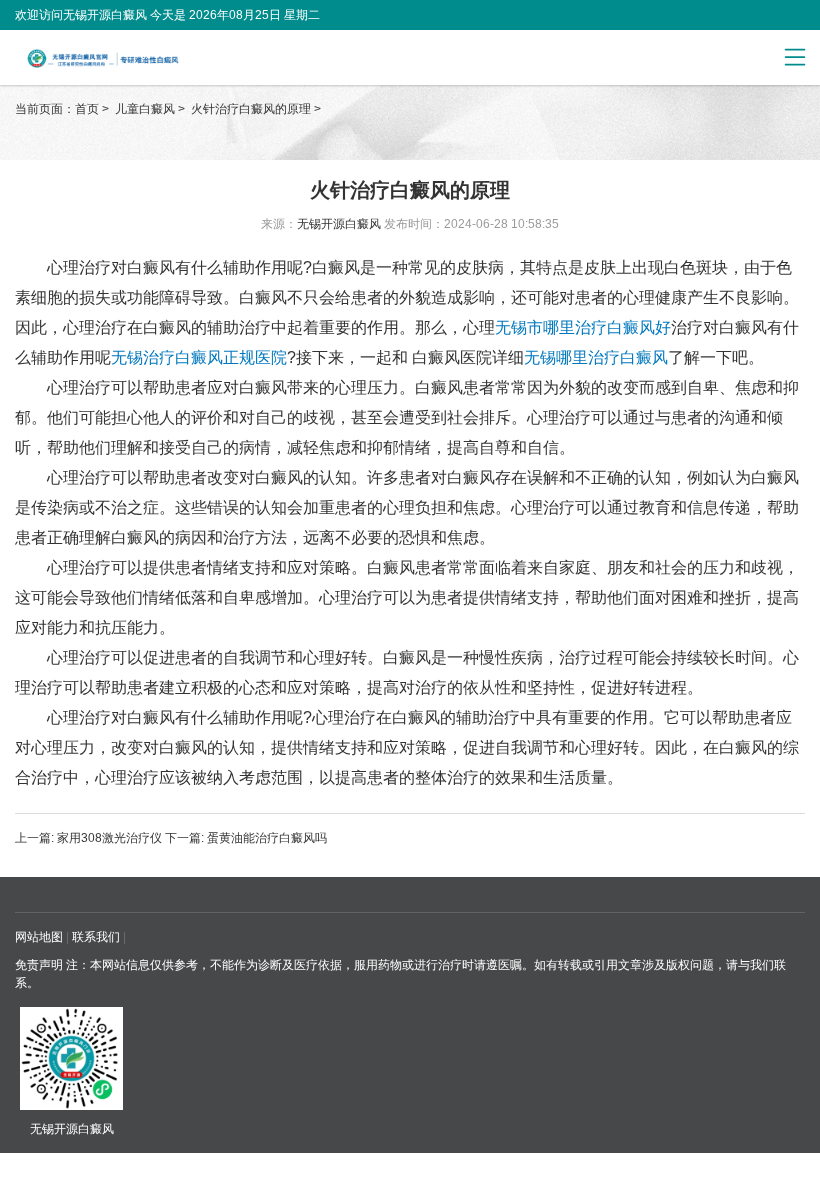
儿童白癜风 (146, 109)
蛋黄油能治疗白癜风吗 (265, 838)
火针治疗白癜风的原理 (252, 109)
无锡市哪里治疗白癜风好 (583, 327)
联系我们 (96, 937)
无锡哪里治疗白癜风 (596, 357)
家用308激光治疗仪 (109, 838)
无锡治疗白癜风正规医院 (199, 357)
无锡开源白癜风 (339, 224)
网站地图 (39, 937)
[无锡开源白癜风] (143, 58)
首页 (87, 109)
